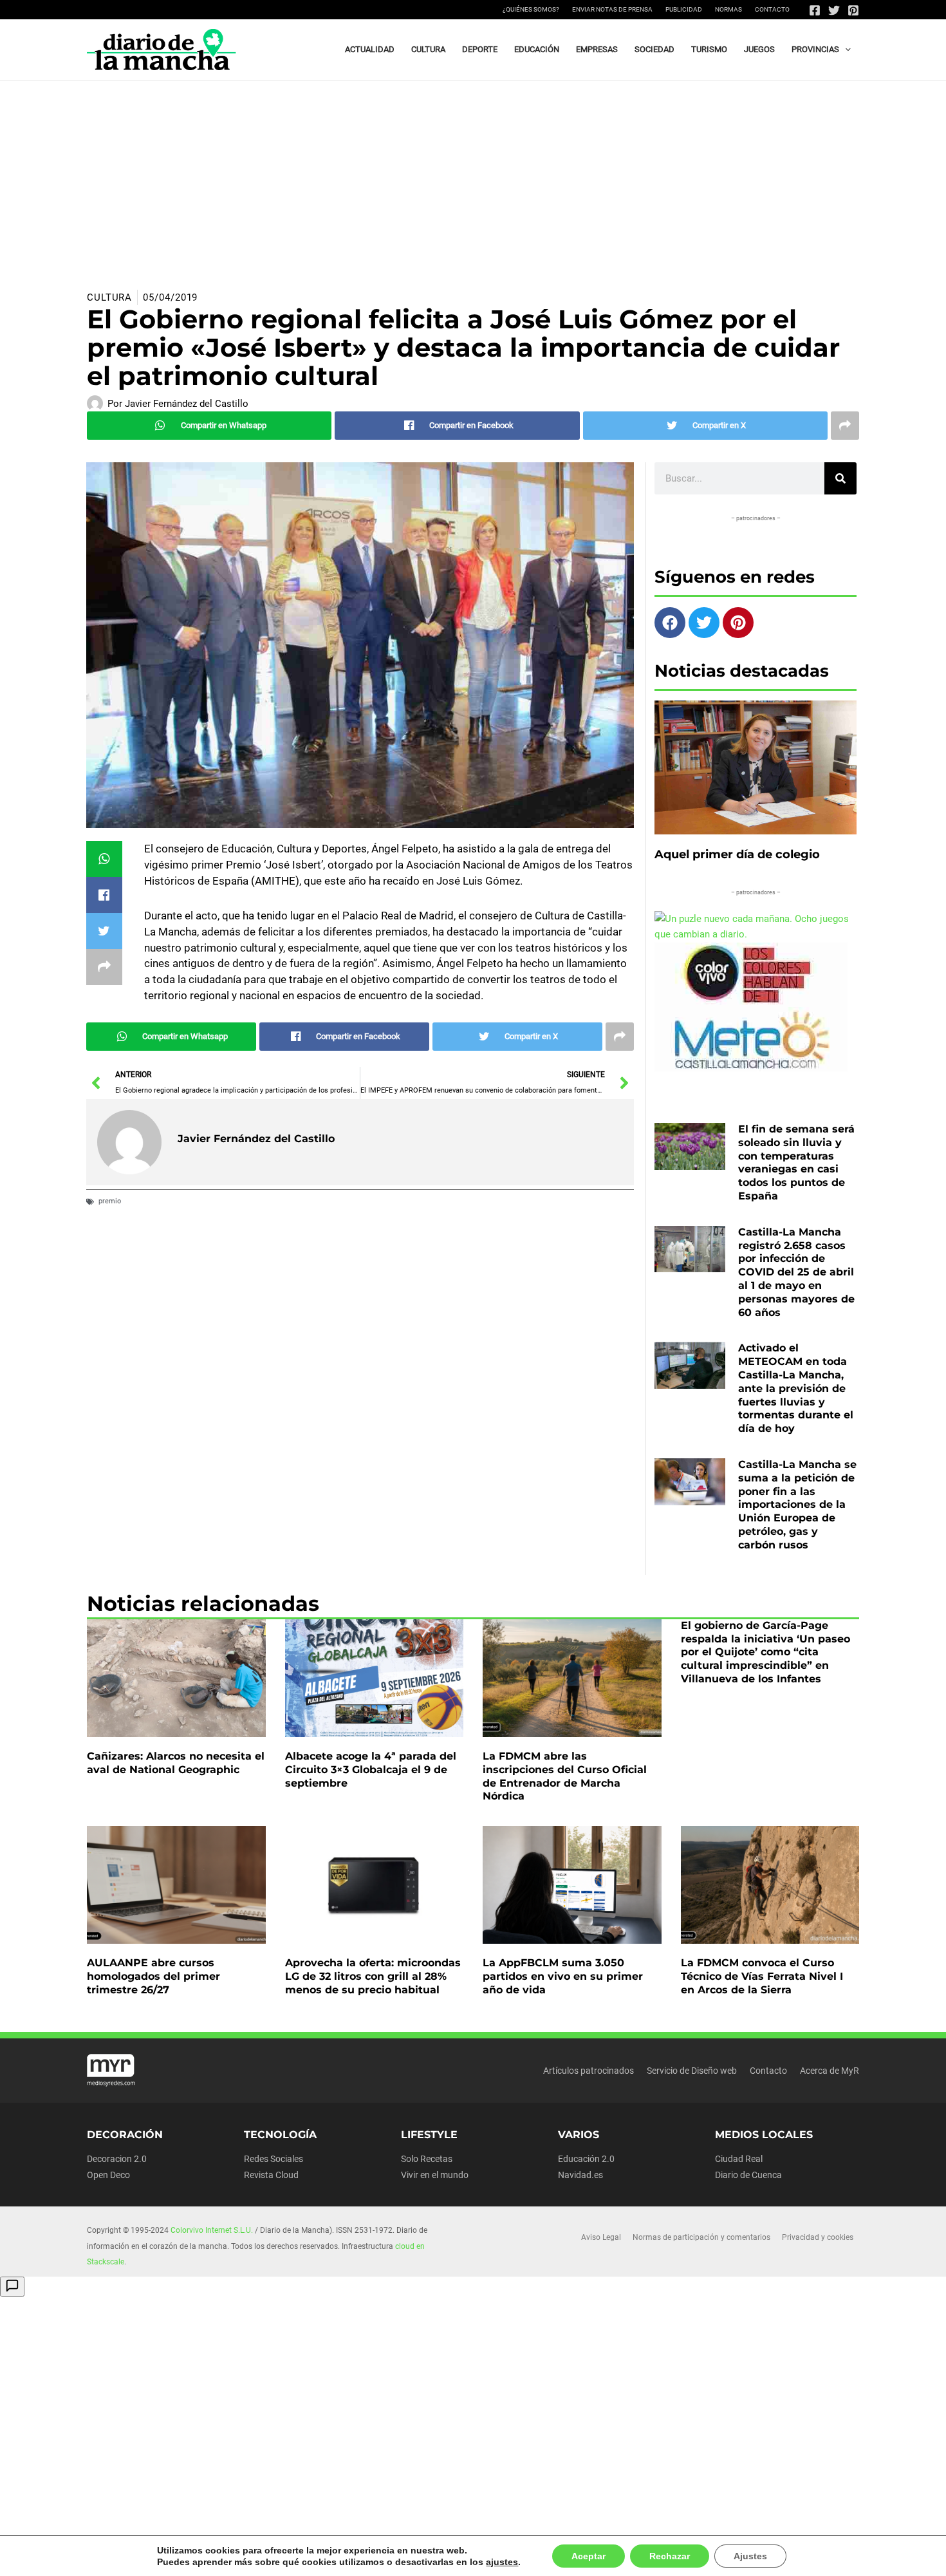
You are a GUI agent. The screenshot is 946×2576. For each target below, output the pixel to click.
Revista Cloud (271, 2175)
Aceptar (577, 2556)
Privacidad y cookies (818, 2237)
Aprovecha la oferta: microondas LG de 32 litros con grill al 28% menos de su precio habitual (373, 1976)
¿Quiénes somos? (531, 9)
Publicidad (684, 9)
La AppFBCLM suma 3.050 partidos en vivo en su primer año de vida (563, 1976)
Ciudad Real (739, 2159)
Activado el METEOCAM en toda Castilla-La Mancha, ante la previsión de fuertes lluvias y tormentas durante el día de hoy (796, 1388)
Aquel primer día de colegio (737, 854)
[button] (845, 50)
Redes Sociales (274, 2159)
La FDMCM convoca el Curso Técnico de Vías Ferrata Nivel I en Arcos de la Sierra (762, 1976)
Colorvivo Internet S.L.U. (212, 2230)
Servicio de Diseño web (692, 2071)
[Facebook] (815, 10)
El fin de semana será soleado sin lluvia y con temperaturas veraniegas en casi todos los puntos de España (796, 1162)
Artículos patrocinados (589, 2071)
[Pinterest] (853, 10)
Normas (728, 9)
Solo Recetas (427, 2159)
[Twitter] (834, 10)
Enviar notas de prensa (612, 9)
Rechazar (656, 2556)
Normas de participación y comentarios (701, 2237)
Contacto (772, 9)
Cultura (109, 297)
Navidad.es (580, 2175)
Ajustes (735, 2556)
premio (110, 1201)
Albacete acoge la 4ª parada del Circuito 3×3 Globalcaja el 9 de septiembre (371, 1770)
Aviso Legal (601, 2237)
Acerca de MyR (830, 2071)
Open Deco (108, 2175)
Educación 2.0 (586, 2159)
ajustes (494, 2562)
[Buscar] (840, 478)
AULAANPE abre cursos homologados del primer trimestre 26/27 (153, 1976)
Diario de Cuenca (748, 2175)
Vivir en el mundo (435, 2175)
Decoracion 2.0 (117, 2159)
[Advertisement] (473, 177)
